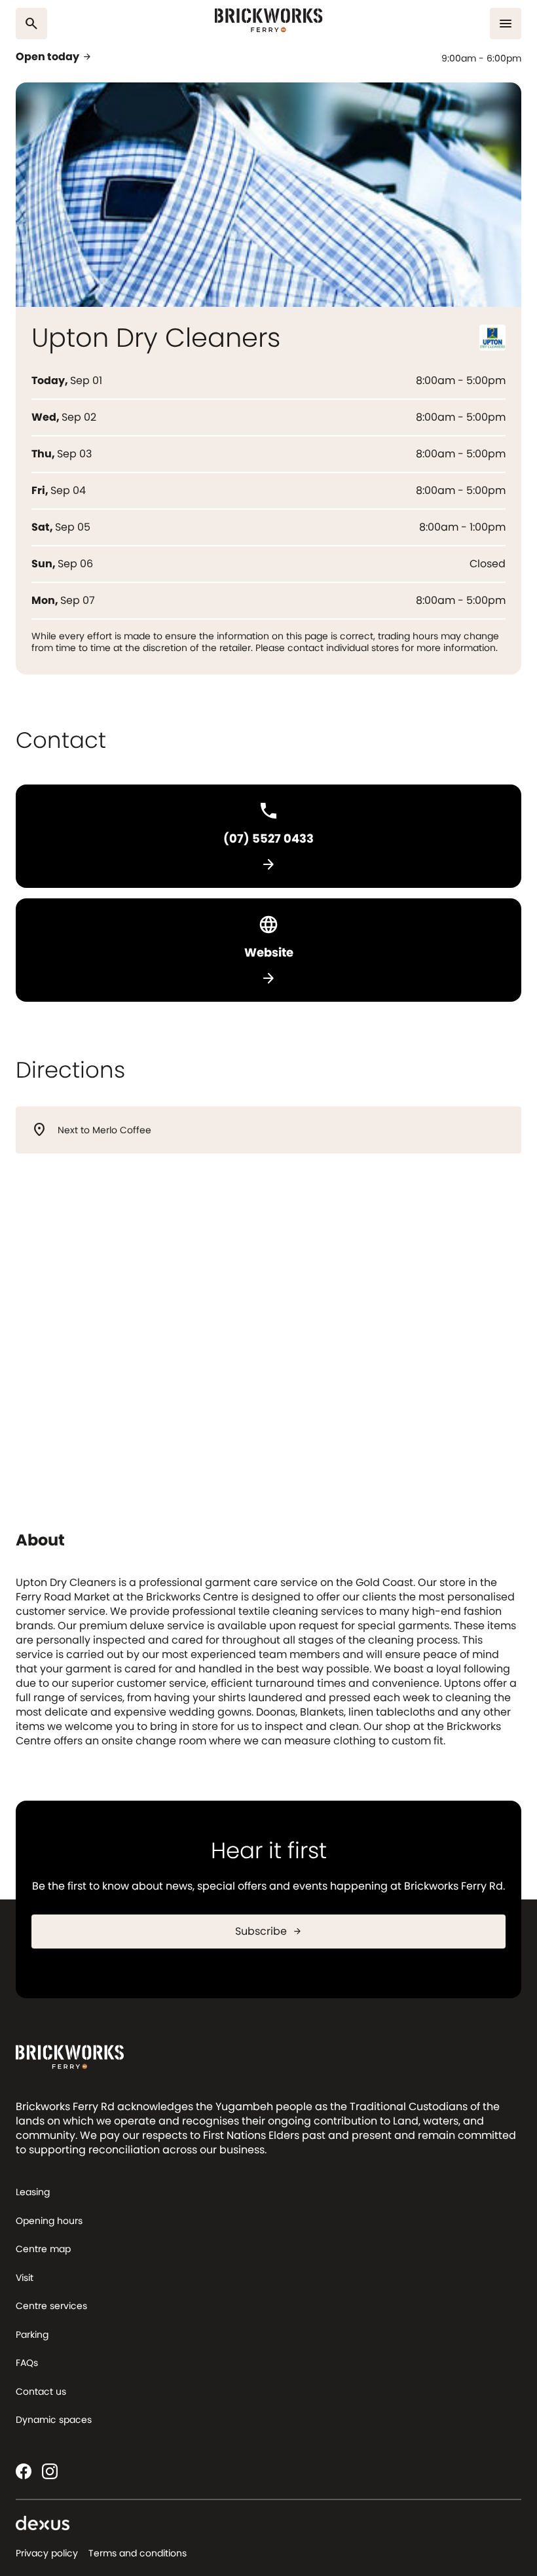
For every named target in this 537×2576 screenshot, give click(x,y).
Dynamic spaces (54, 2420)
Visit (25, 2278)
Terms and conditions (138, 2553)
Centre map (43, 2249)
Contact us (41, 2391)
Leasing (33, 2192)
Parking (32, 2335)
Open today (54, 57)
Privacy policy (47, 2553)
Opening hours (49, 2221)
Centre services (51, 2306)
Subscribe (269, 1931)
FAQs (27, 2363)
